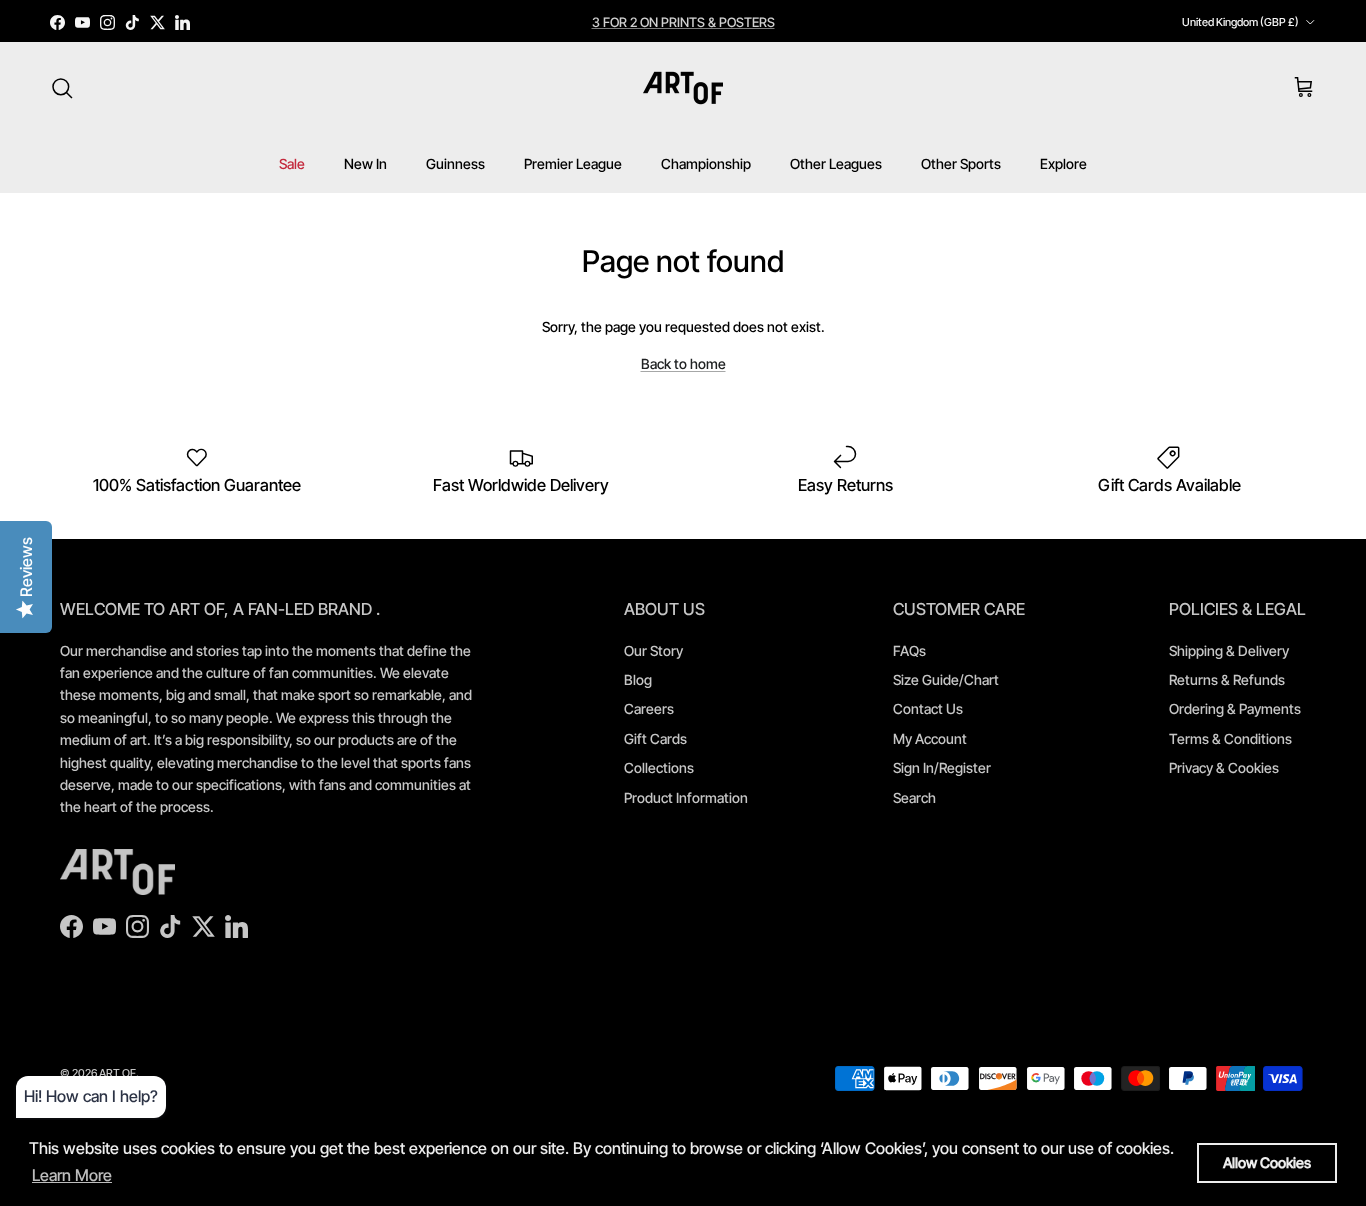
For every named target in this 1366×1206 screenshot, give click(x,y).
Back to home (683, 363)
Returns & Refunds (1227, 679)
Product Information (686, 797)
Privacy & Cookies (1224, 767)
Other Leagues (836, 163)
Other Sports (961, 163)
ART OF (117, 1073)
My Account (930, 738)
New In (365, 163)
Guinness (455, 163)
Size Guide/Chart (946, 679)
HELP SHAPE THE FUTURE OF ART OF (683, 30)
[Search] (62, 88)
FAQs (909, 650)
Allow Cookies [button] (1267, 1162)
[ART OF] (683, 88)
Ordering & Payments (1235, 708)
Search (914, 797)
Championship (706, 163)
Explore (1063, 163)
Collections (659, 767)
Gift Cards (655, 738)
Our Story (653, 650)
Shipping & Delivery (1229, 650)
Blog (638, 679)
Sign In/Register (942, 767)
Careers (649, 708)
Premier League (573, 163)
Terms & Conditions (1230, 738)
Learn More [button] (72, 1175)
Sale (292, 163)
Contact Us (928, 708)
